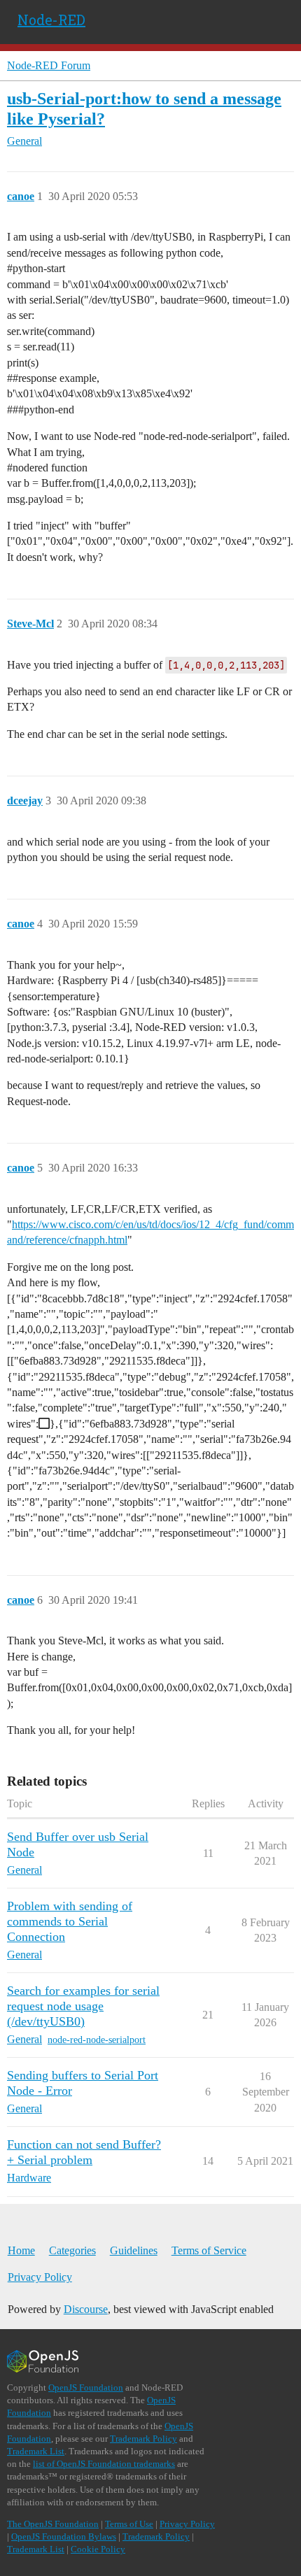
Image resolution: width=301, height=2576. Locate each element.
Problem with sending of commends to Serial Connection (70, 1921)
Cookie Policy (98, 2549)
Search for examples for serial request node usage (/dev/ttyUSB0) (83, 2006)
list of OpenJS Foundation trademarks (104, 2464)
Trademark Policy (143, 2439)
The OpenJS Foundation (53, 2524)
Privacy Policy (40, 2277)
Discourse (86, 2309)
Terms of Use (129, 2524)
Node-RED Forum (49, 65)
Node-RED (51, 20)
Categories (72, 2250)
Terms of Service (209, 2250)
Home (21, 2250)
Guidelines (134, 2250)
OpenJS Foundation (86, 2388)
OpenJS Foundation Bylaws (64, 2536)
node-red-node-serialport (97, 2040)
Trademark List (36, 2451)
